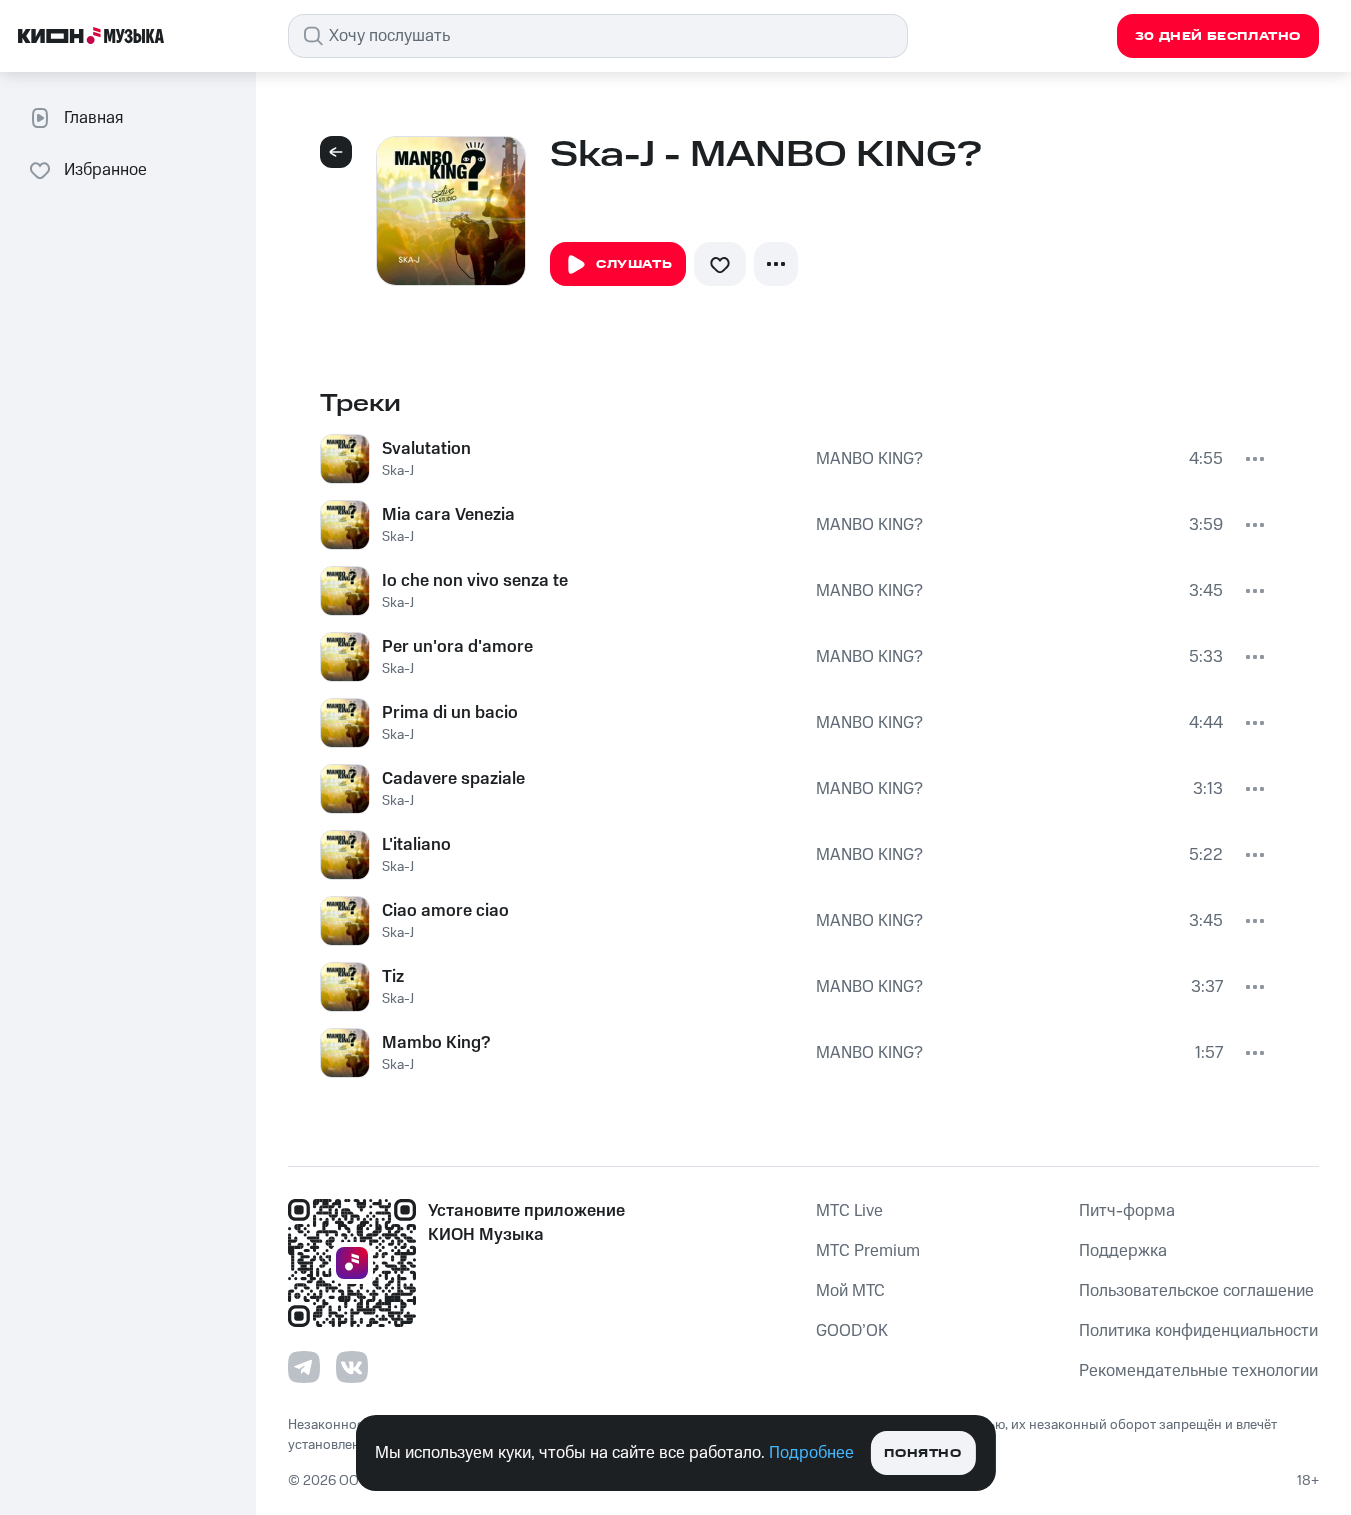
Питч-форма (1127, 1211)
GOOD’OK (852, 1331)
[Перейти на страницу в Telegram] (304, 1367)
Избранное (105, 170)
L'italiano (416, 845)
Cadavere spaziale (453, 779)
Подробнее (811, 1453)
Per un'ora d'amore (457, 647)
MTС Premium (868, 1251)
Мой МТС (850, 1291)
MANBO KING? (869, 459)
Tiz (393, 977)
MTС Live (849, 1211)
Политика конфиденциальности (1198, 1331)
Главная (93, 118)
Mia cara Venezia (448, 515)
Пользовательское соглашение (1196, 1291)
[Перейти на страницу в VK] (352, 1367)
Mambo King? (436, 1043)
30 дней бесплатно (1218, 36)
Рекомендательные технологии (1198, 1371)
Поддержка (1123, 1251)
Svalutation (426, 449)
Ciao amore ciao (445, 911)
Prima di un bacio (450, 713)
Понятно (922, 1453)
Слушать (634, 264)
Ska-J (398, 471)
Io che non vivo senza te (475, 581)
